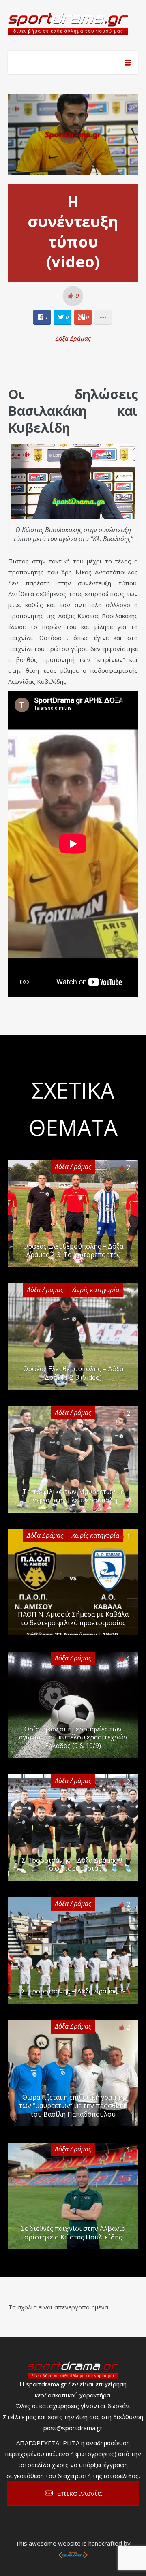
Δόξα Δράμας (73, 338)
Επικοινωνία (79, 2493)
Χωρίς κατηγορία (96, 1290)
